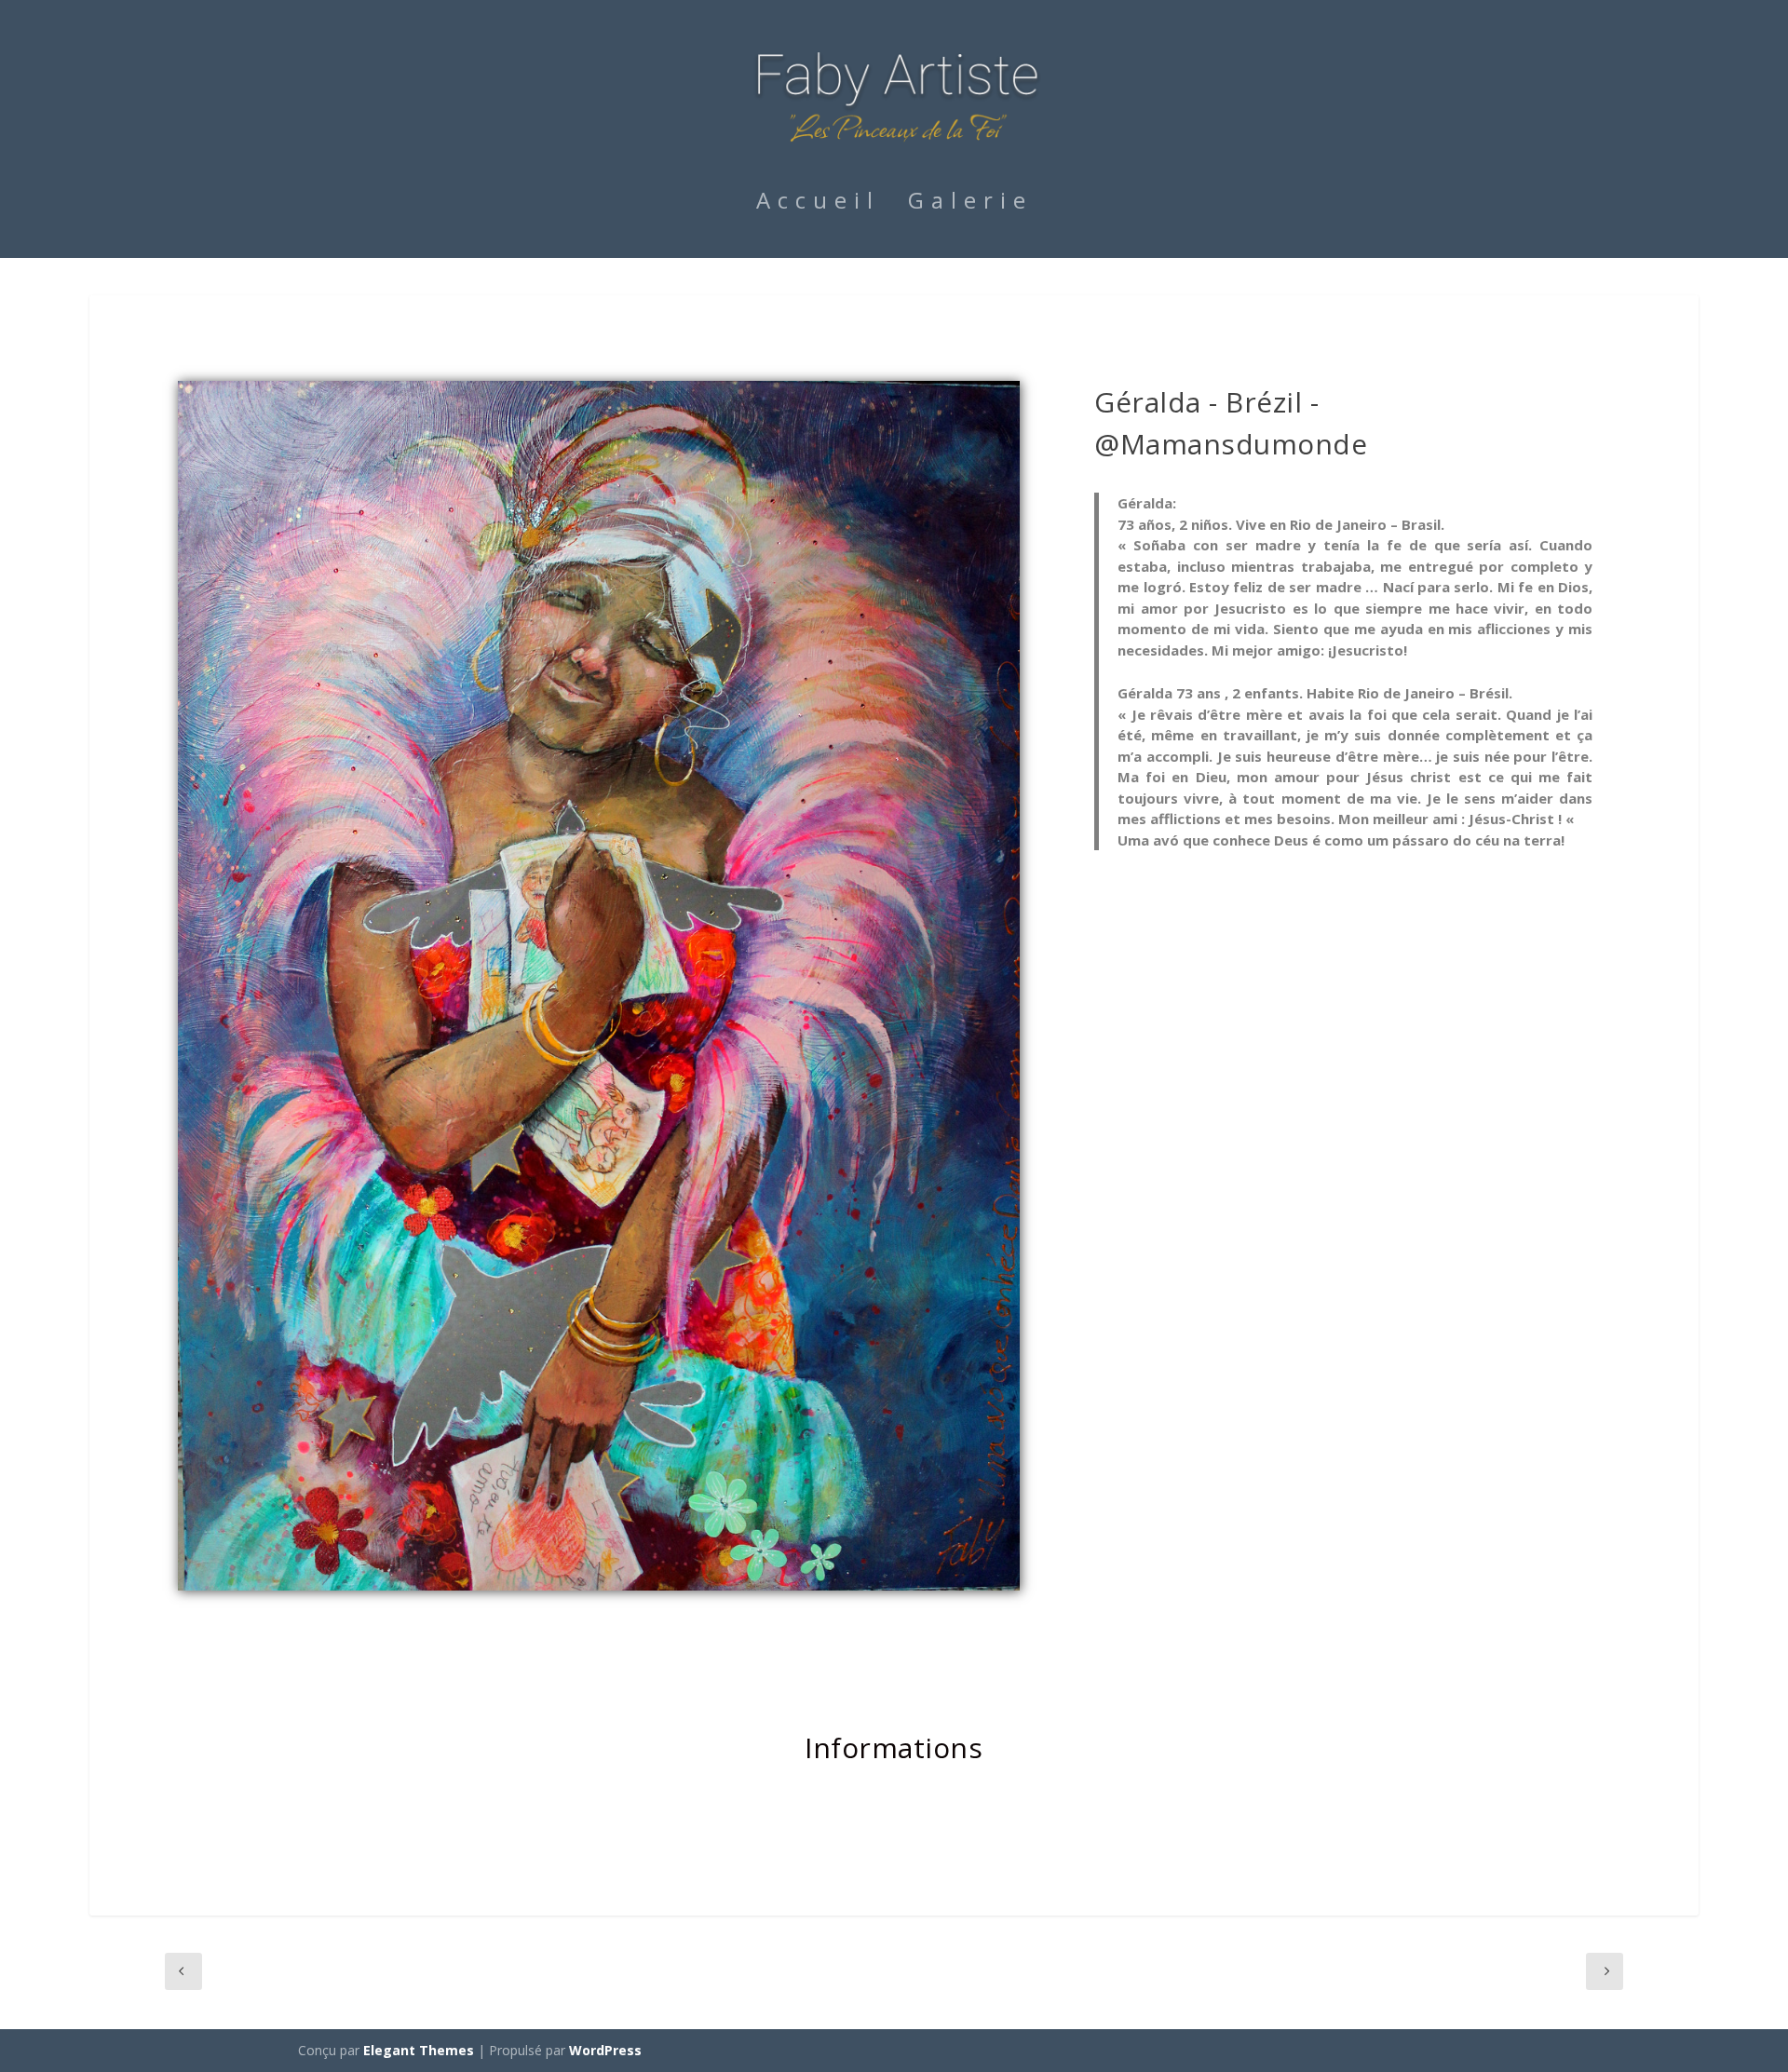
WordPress (605, 2050)
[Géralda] (599, 1585)
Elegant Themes (419, 2050)
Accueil (818, 204)
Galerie (970, 204)
